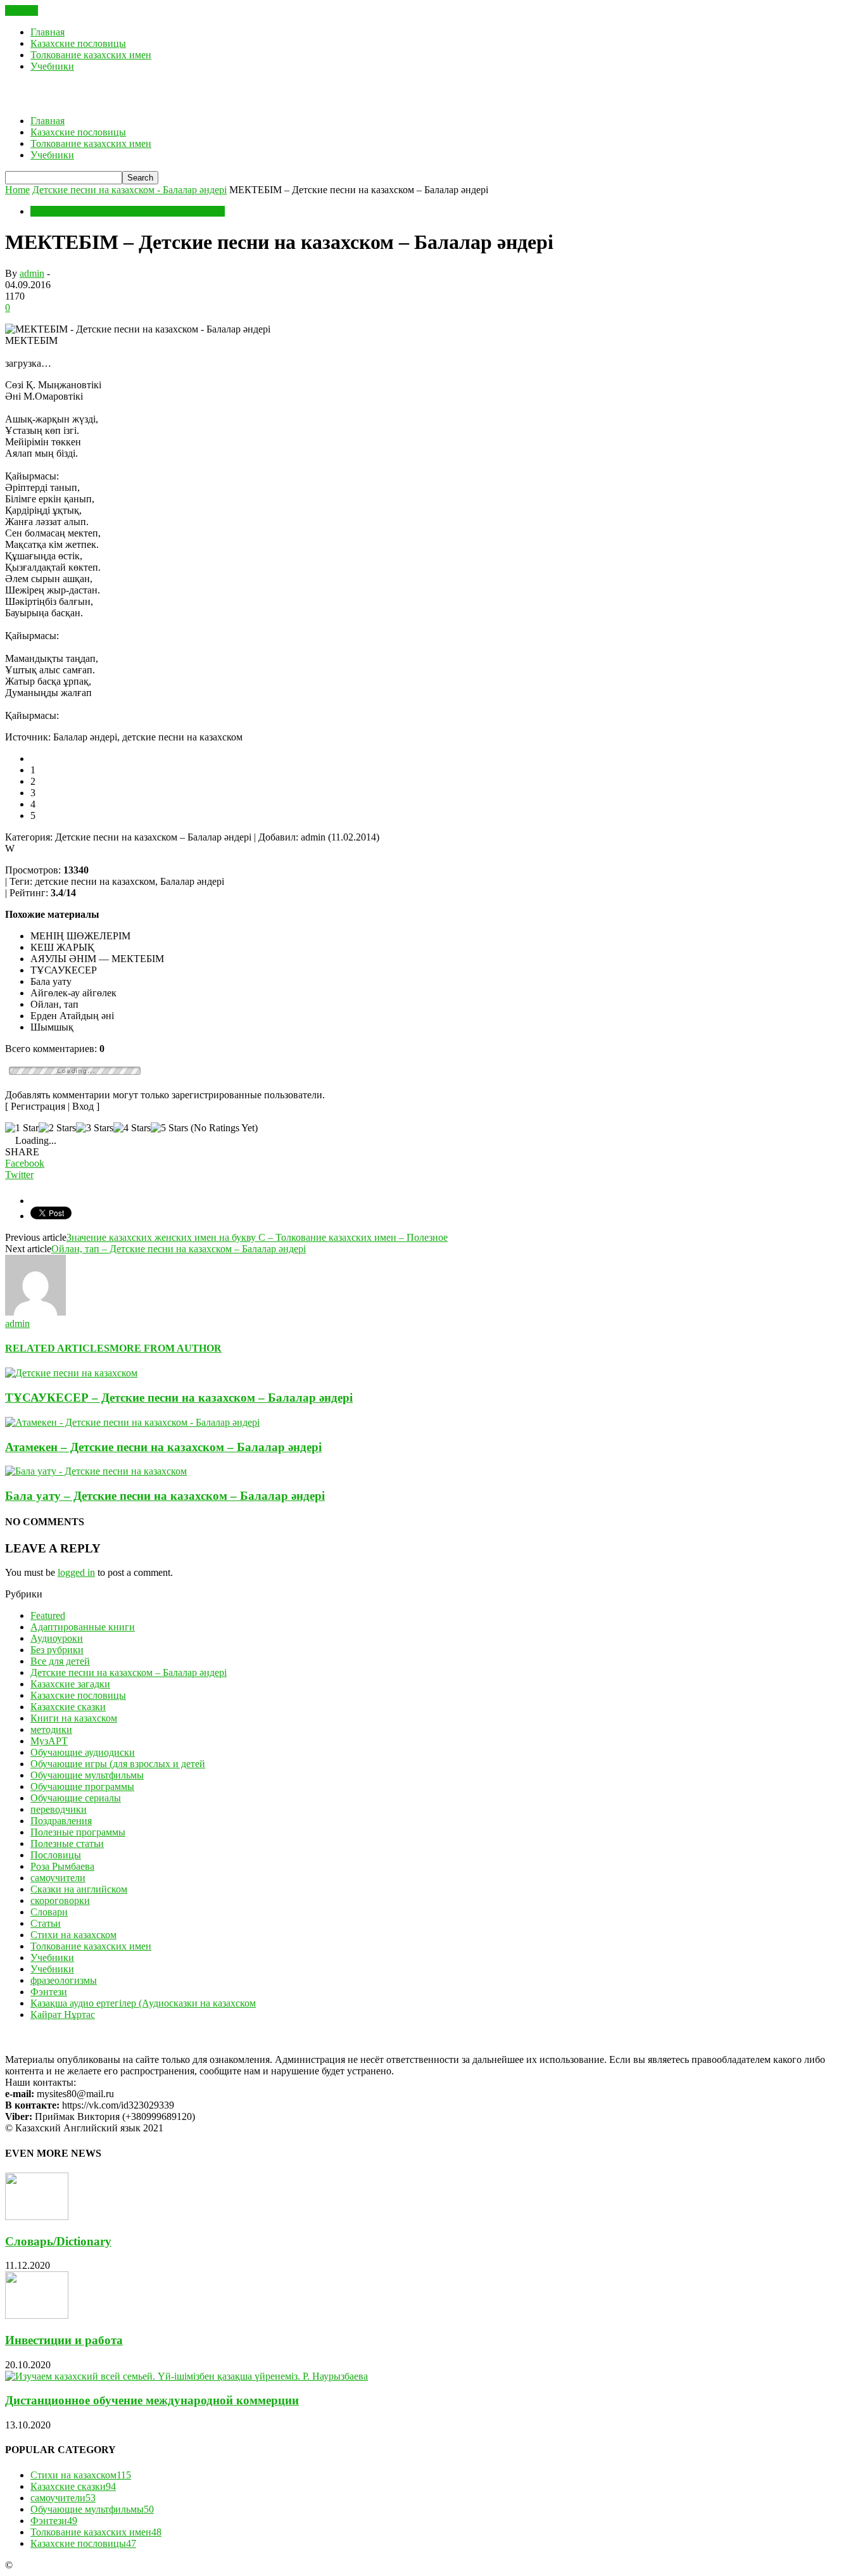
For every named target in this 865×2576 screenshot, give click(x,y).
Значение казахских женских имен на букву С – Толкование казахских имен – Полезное (257, 1237)
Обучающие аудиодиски (83, 1752)
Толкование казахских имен (91, 55)
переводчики (59, 1809)
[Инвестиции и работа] (37, 2315)
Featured (48, 1615)
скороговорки (60, 1900)
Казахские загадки (70, 1684)
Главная (47, 32)
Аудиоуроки (57, 1638)
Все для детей (60, 1661)
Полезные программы (78, 1832)
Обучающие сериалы (76, 1798)
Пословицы (56, 1855)
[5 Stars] (169, 1128)
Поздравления (61, 1821)
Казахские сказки (68, 1707)
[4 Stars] (132, 1128)
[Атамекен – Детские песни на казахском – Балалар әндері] (132, 1422)
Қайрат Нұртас (63, 2014)
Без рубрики (57, 1650)
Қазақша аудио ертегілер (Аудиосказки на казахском (143, 2003)
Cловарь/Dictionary (58, 2241)
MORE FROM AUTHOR (166, 1348)
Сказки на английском (79, 1889)
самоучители (58, 1878)
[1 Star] (22, 1128)
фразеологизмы (64, 1980)
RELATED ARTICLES (57, 1348)
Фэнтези (49, 1992)
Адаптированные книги (83, 1627)
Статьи (46, 1923)
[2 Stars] (57, 1128)
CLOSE (22, 10)
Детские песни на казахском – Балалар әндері (129, 1672)
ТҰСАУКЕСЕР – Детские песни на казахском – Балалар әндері (179, 1398)
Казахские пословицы (78, 43)
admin (32, 273)
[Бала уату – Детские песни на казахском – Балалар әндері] (96, 1471)
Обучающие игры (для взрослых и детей (118, 1764)
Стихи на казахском (73, 1935)
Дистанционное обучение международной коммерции (152, 2400)
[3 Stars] (95, 1128)
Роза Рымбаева (62, 1866)
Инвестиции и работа (64, 2340)
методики (51, 1729)
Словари (49, 1912)
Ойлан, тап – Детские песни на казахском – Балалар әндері (179, 1249)
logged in (76, 1572)
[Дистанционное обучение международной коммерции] (186, 2376)
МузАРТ (49, 1741)
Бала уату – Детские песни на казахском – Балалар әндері (165, 1496)
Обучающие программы (82, 1786)
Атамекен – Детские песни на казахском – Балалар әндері (163, 1447)
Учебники (52, 66)
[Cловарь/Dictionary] (37, 2217)
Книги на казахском (74, 1718)
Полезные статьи (67, 1843)
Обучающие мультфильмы (87, 1775)
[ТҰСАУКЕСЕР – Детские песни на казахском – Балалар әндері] (71, 1373)
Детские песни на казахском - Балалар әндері (128, 211)
